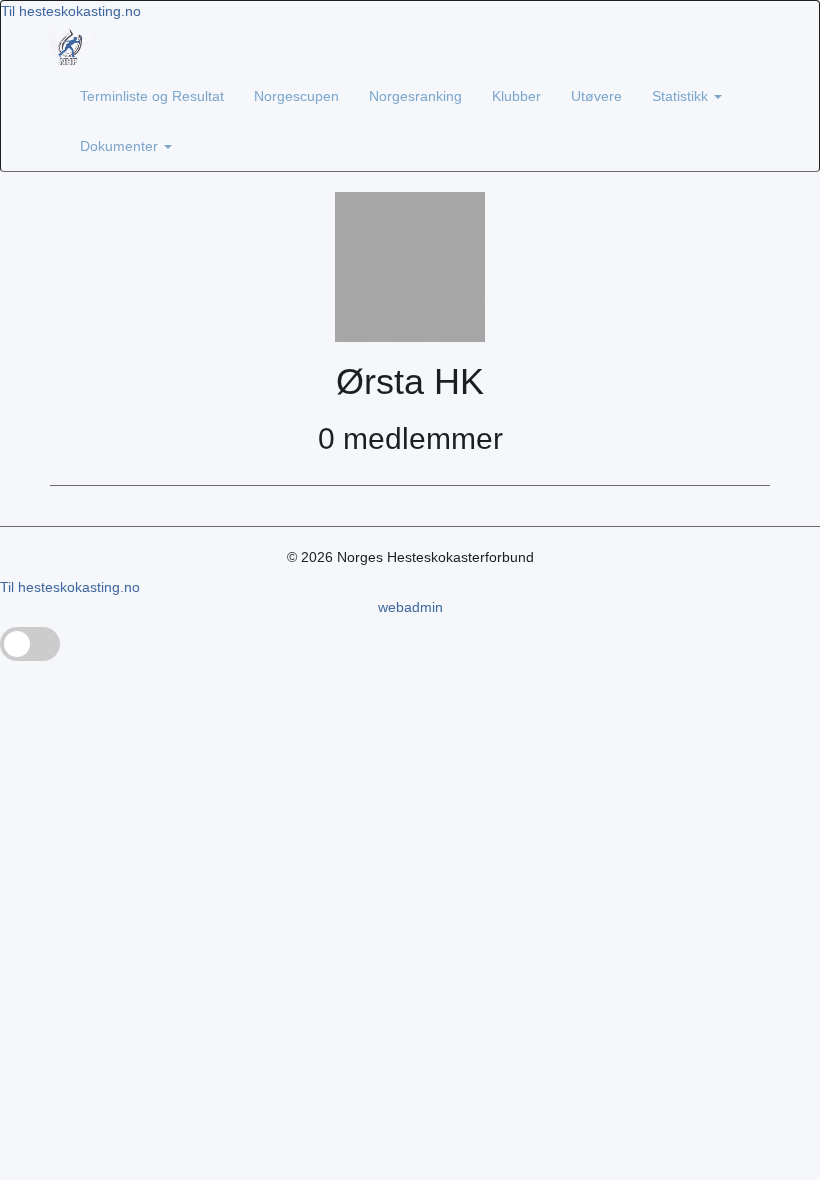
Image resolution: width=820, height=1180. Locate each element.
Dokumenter (121, 146)
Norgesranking (415, 96)
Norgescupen (296, 96)
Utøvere (596, 96)
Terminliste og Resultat (152, 96)
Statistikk (682, 96)
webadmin (410, 607)
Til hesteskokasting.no (71, 11)
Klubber (516, 96)
